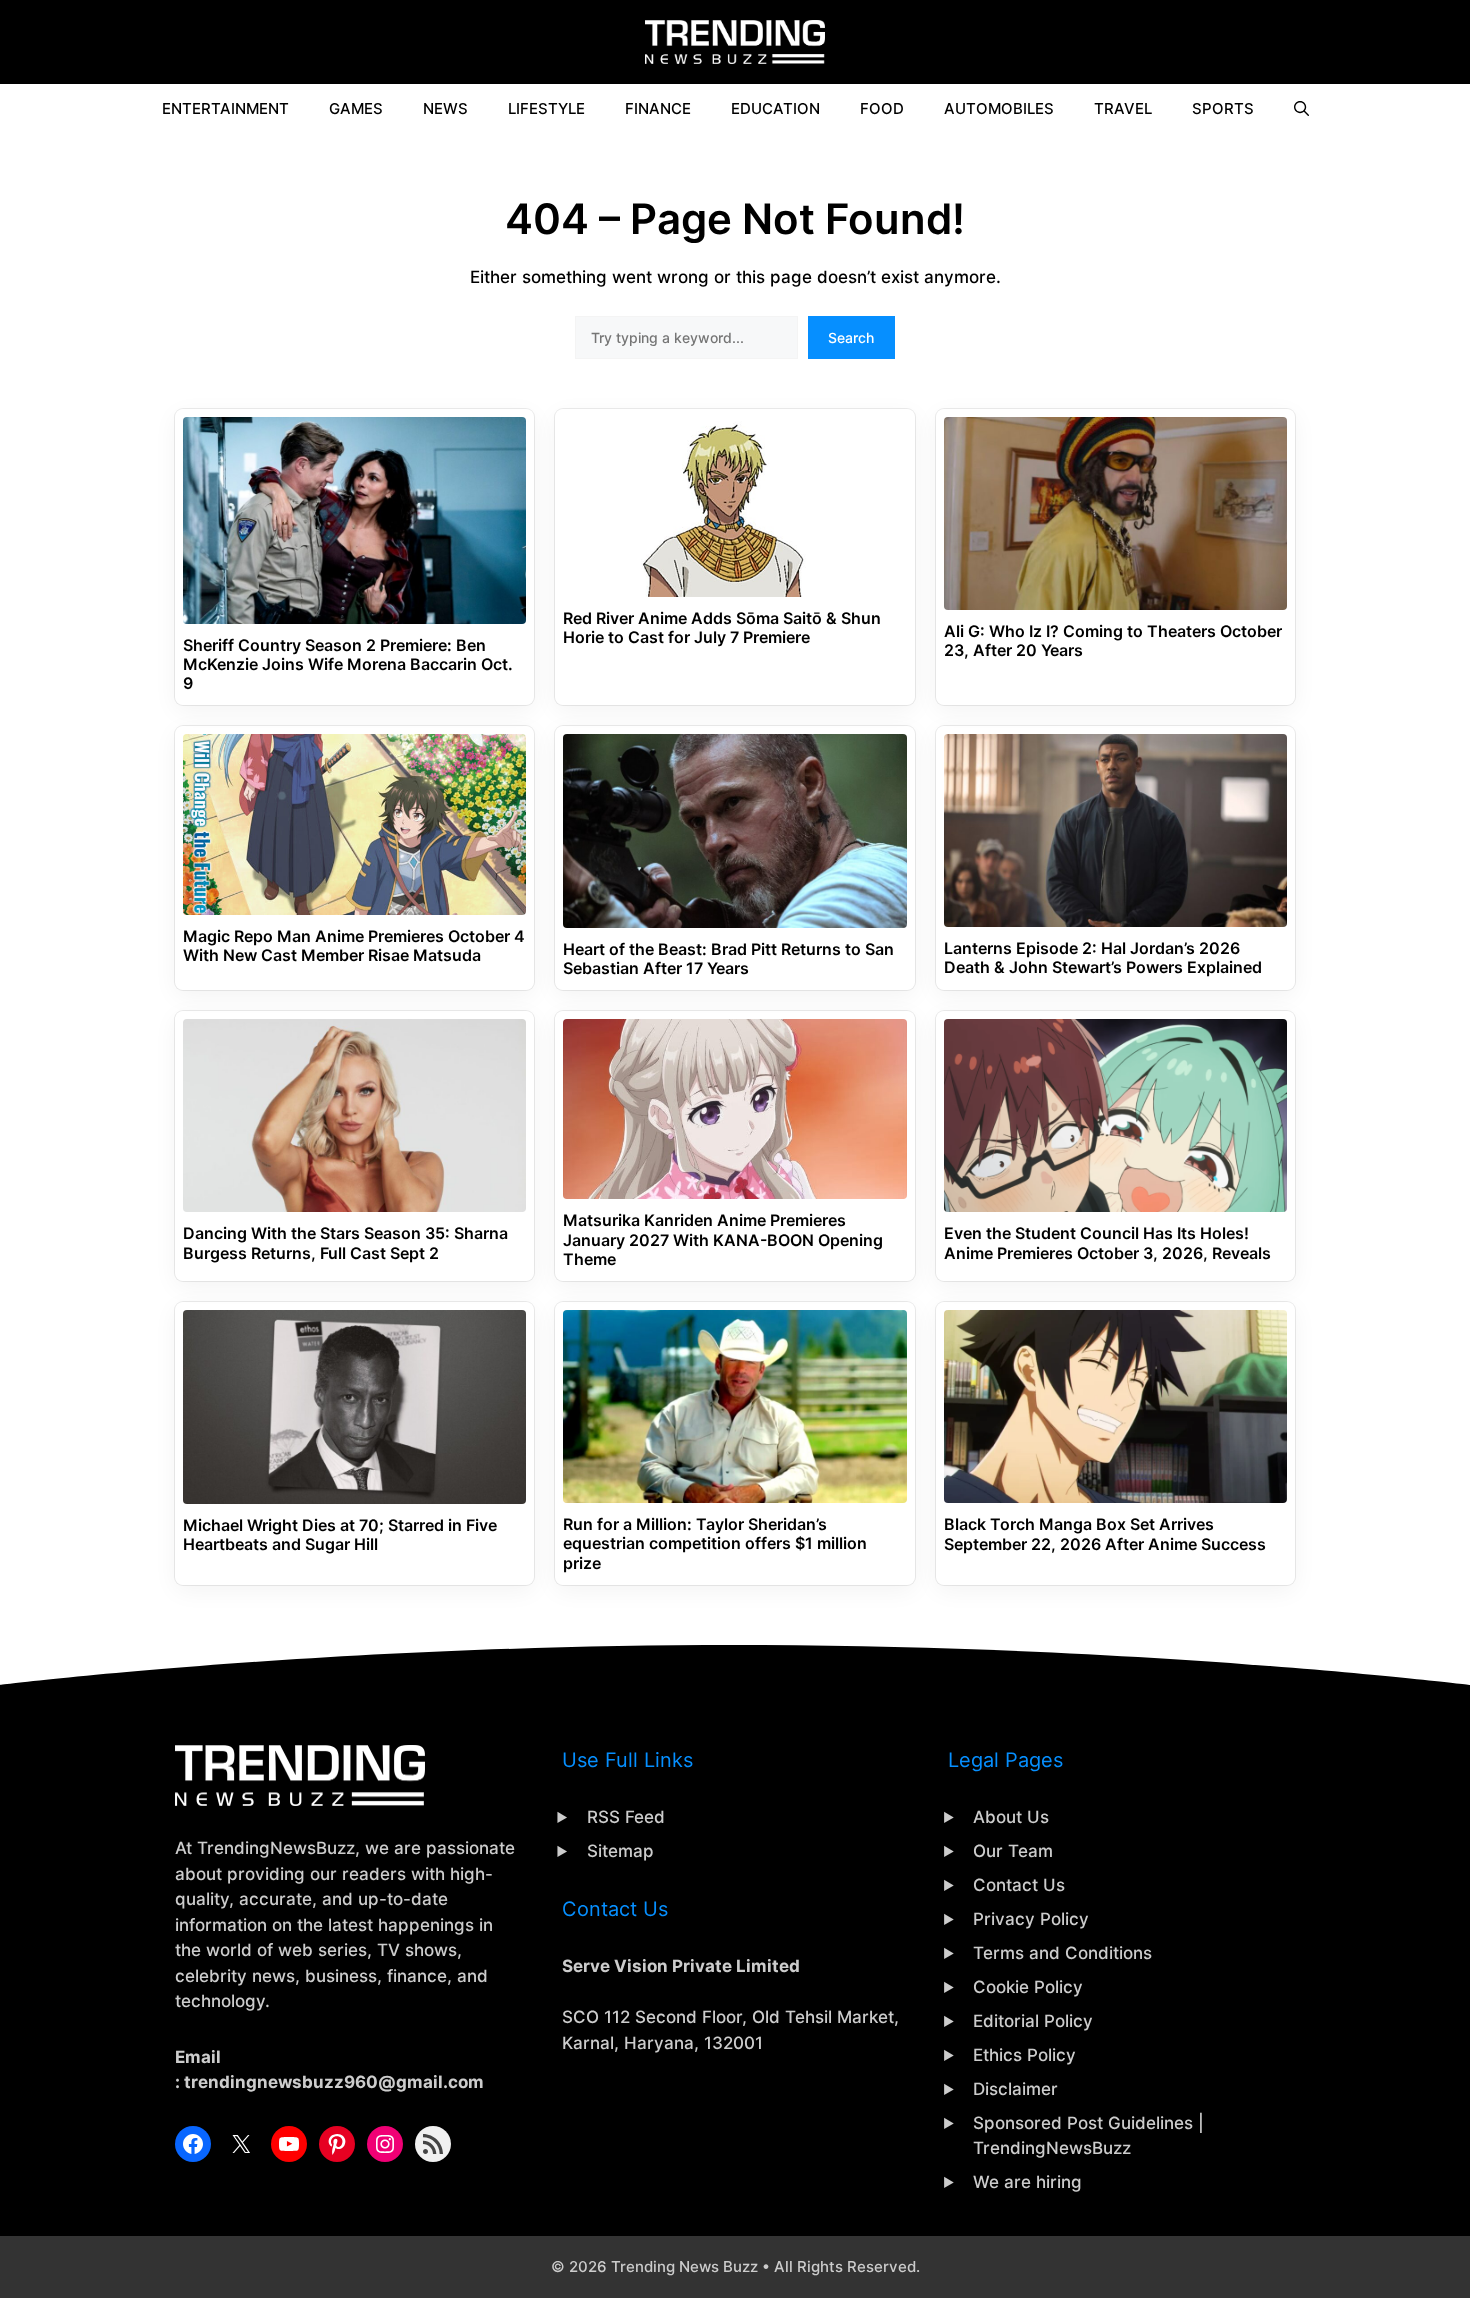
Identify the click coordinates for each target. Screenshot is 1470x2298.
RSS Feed (626, 1817)
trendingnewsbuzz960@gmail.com (334, 2082)
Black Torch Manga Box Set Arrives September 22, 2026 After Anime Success (1105, 1534)
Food (882, 108)
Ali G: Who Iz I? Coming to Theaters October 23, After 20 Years (1113, 641)
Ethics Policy (1024, 2055)
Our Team (1013, 1851)
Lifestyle (546, 108)
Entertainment (225, 108)
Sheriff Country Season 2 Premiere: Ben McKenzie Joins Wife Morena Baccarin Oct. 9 (348, 664)
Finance (658, 108)
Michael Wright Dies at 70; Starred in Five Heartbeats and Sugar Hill (340, 1535)
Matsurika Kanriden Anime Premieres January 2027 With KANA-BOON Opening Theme (723, 1239)
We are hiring (1027, 2182)
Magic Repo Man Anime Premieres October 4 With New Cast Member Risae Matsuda (354, 946)
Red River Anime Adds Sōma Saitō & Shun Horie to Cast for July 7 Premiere (722, 628)
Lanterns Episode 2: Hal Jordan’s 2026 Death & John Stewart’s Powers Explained (1103, 958)
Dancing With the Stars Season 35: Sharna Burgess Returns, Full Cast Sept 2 (345, 1243)
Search (851, 337)
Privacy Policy (1031, 1919)
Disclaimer (1015, 2089)
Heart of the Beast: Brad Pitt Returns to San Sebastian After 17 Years (728, 959)
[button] (1301, 109)
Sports (1223, 108)
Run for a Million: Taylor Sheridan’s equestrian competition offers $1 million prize (715, 1543)
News (445, 108)
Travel (1123, 108)
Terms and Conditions (1062, 1953)
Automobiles (999, 108)
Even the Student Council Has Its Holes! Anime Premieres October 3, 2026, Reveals (1107, 1243)
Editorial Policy (1033, 2021)
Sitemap (620, 1851)
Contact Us (1019, 1885)
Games (356, 108)
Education (775, 108)
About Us (1011, 1817)
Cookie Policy (1028, 1987)
